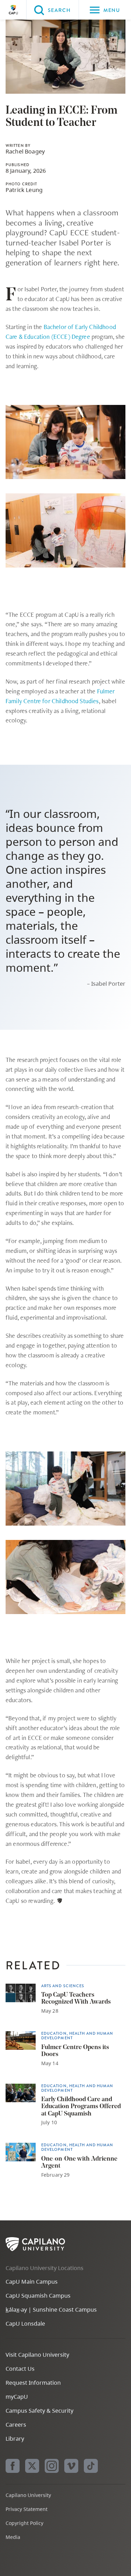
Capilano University (13, 10)
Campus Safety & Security (39, 2411)
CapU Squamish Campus (38, 2296)
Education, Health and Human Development (77, 2036)
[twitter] (32, 2466)
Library (15, 2439)
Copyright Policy (24, 2523)
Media (13, 2537)
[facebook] (13, 2466)
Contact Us (20, 2369)
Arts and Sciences (63, 1986)
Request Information (33, 2383)
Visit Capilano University (37, 2355)
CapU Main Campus (32, 2282)
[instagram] (52, 2466)
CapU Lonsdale (25, 2324)
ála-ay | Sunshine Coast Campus (51, 2310)
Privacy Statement (27, 2509)
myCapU (17, 2397)
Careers (16, 2425)
